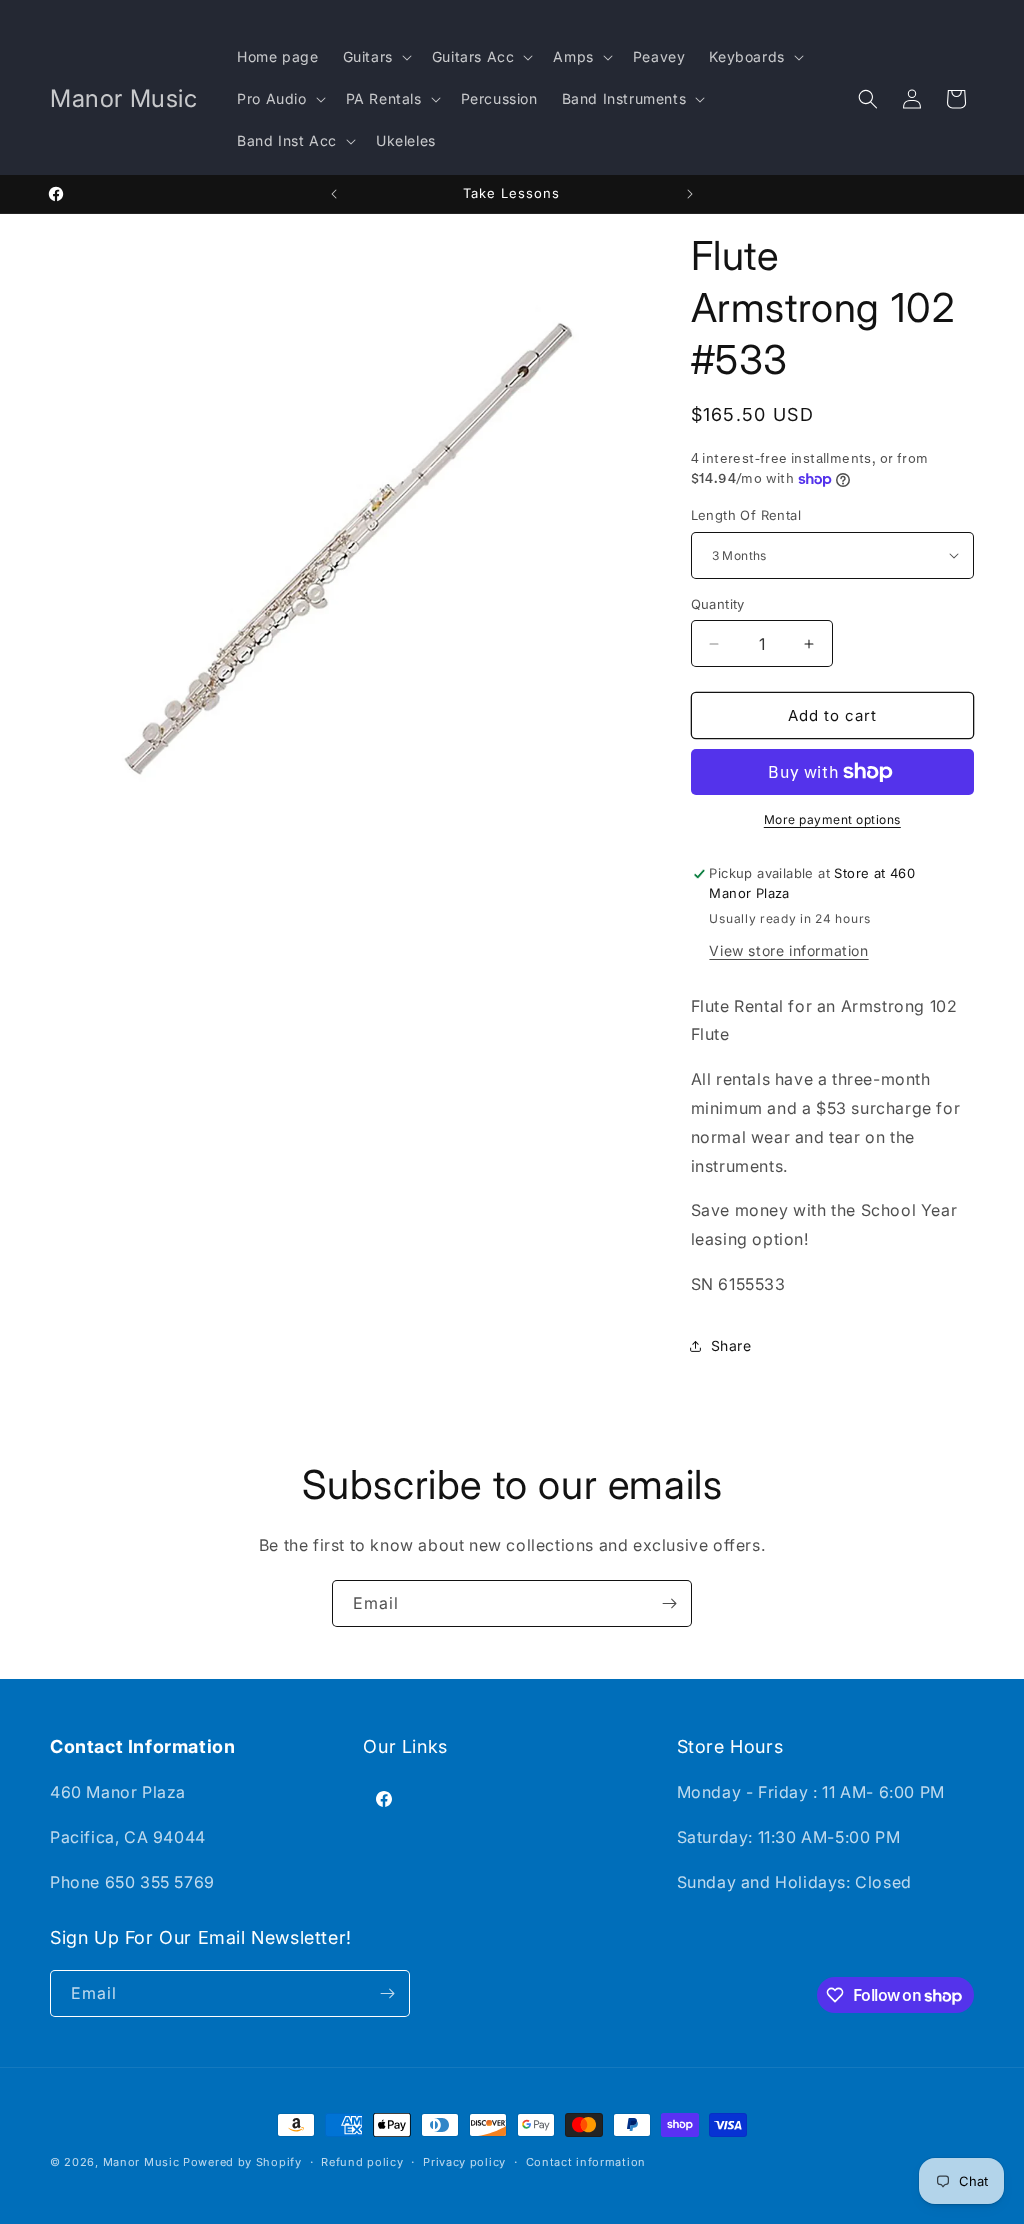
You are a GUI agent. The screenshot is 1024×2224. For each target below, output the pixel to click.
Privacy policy (464, 2162)
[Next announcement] (690, 194)
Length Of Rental (746, 515)
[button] (375, 57)
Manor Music (141, 2162)
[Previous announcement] (334, 194)
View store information (788, 950)
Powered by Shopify (242, 2162)
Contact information (586, 2162)
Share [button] (731, 1345)
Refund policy (362, 2162)
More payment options (832, 819)
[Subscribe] (669, 1603)
